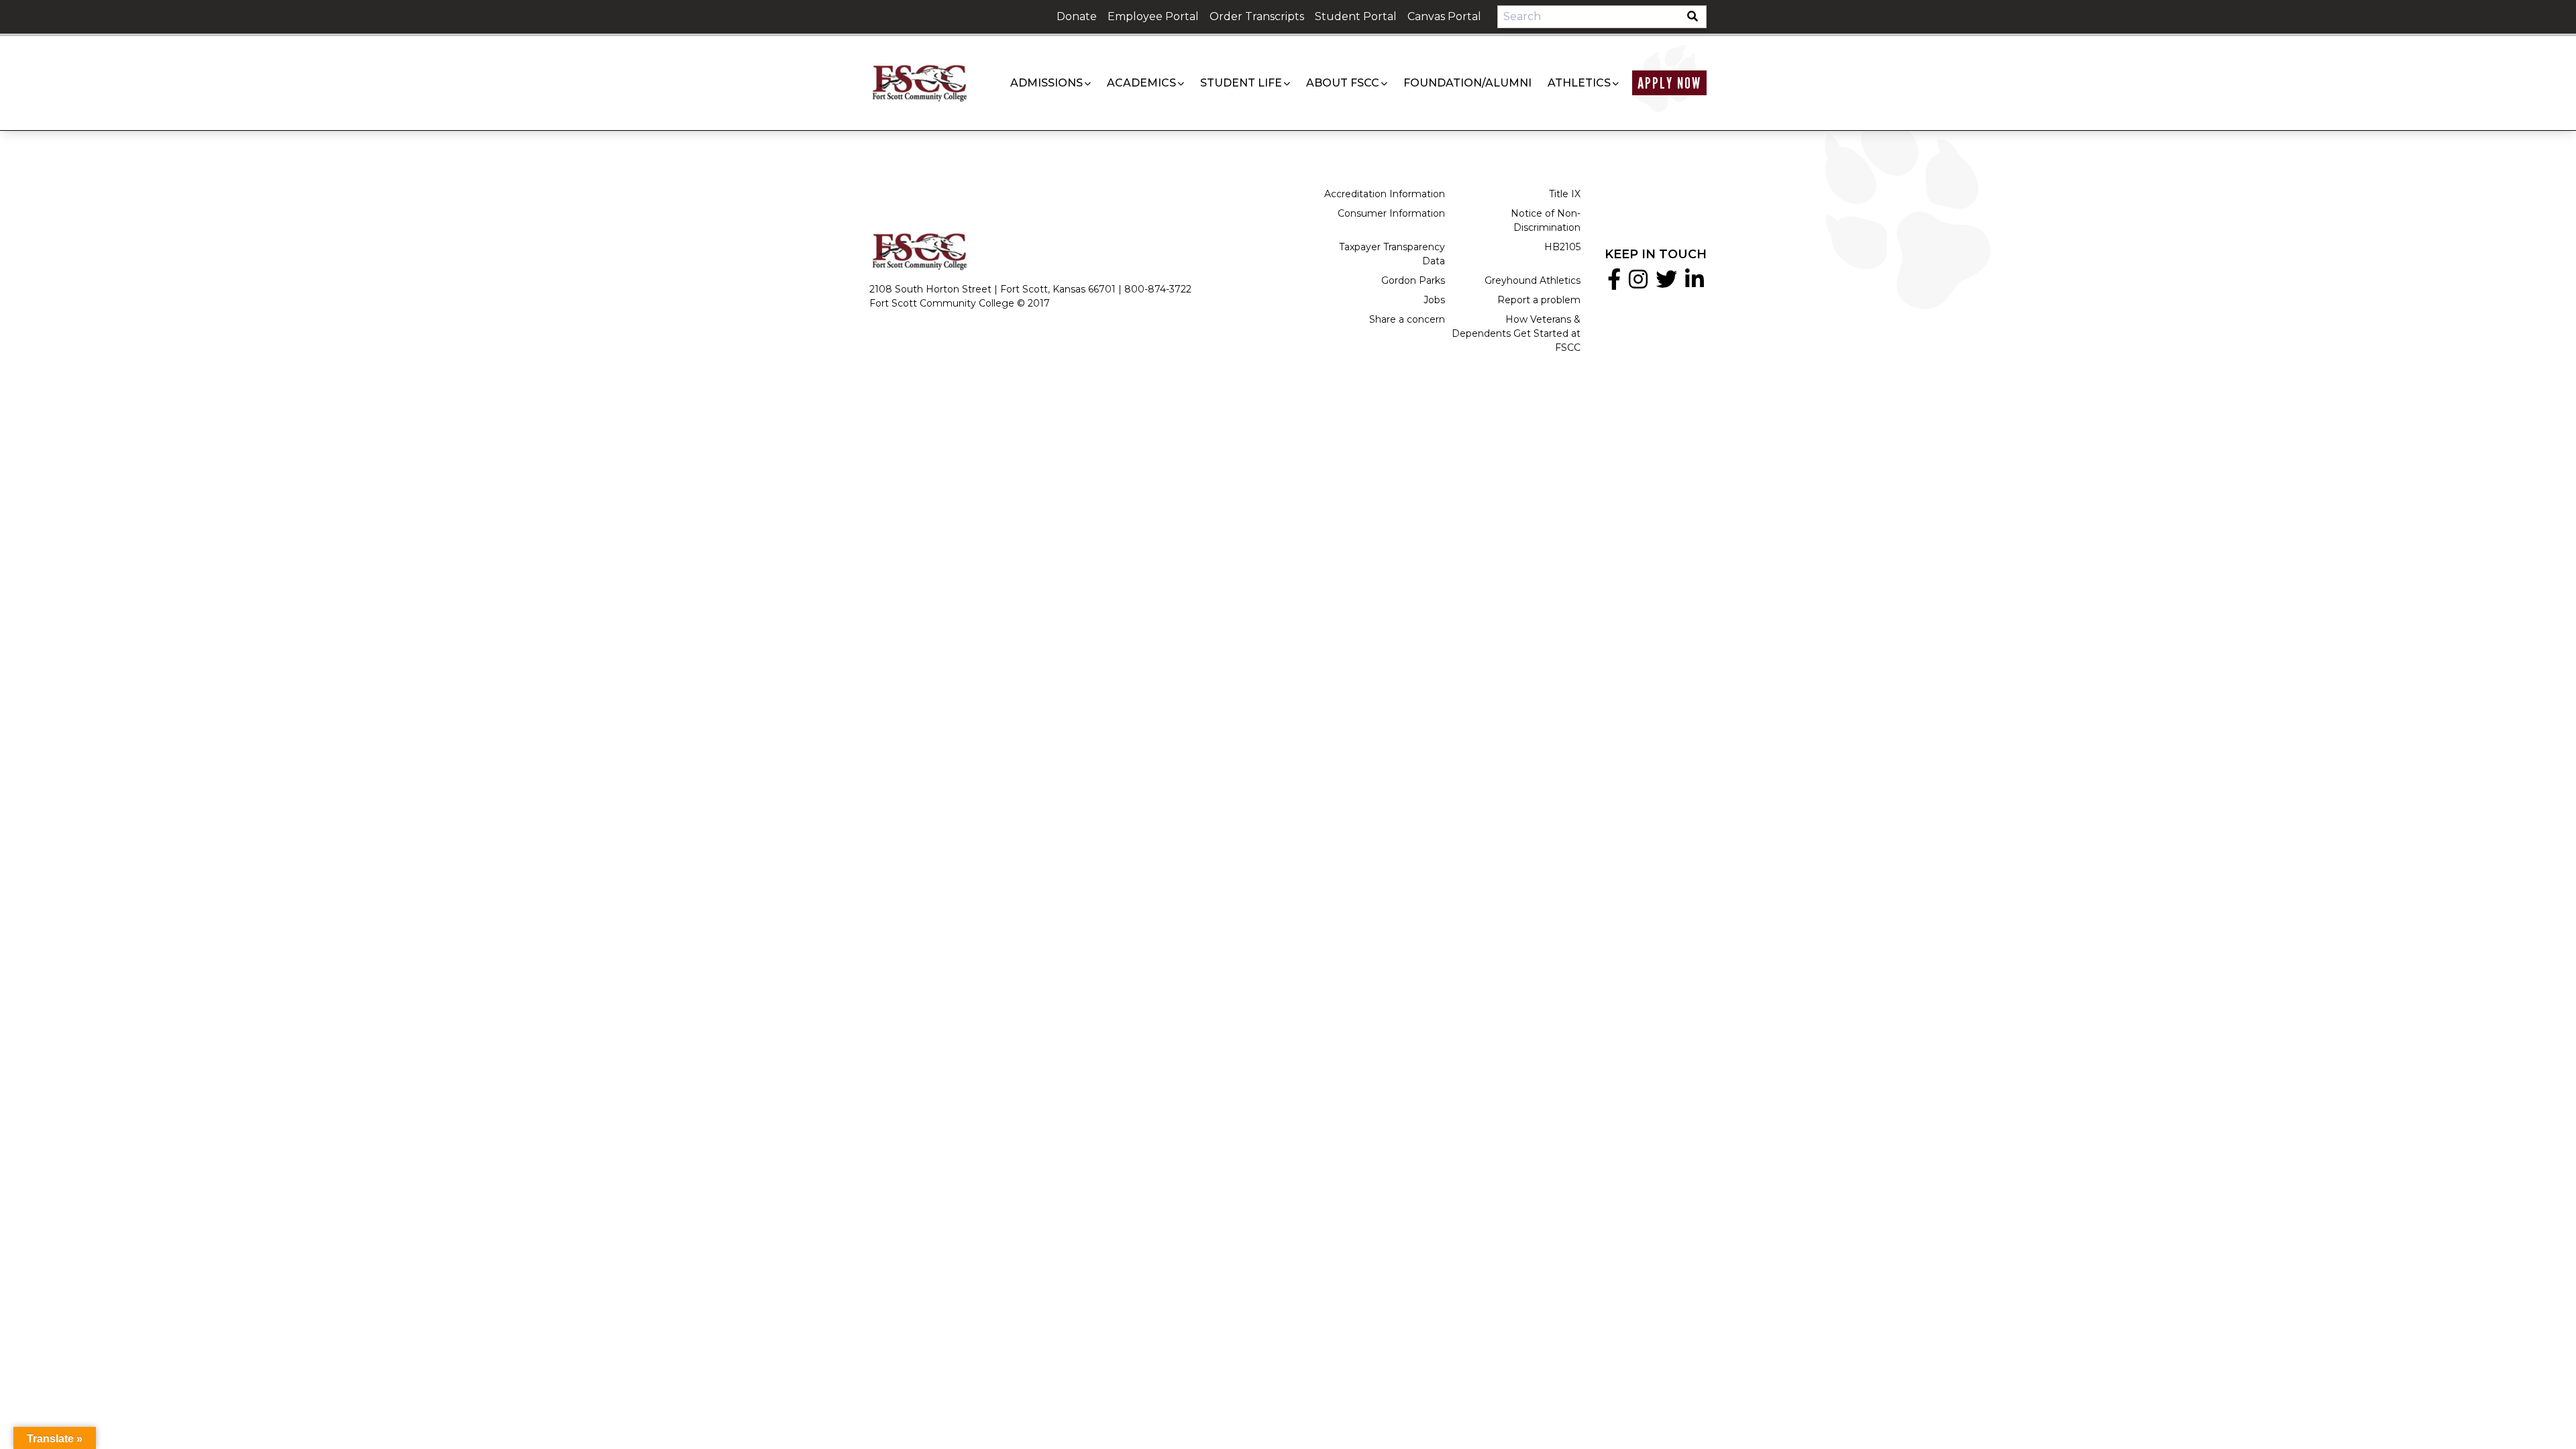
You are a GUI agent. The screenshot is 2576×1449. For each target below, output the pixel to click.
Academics (1141, 83)
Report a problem (1539, 300)
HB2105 (1562, 247)
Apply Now (1669, 83)
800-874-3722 (1158, 289)
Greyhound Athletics (1533, 280)
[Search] (1697, 17)
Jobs (1434, 300)
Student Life (1241, 83)
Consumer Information (1391, 213)
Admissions (1046, 83)
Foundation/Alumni (1467, 83)
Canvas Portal (1444, 16)
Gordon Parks (1413, 280)
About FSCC (1343, 83)
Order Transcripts (1257, 16)
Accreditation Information (1385, 194)
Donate (1077, 16)
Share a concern (1407, 319)
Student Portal (1356, 16)
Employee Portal (1153, 16)
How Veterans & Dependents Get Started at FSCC (1516, 333)
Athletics (1579, 83)
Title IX (1565, 194)
